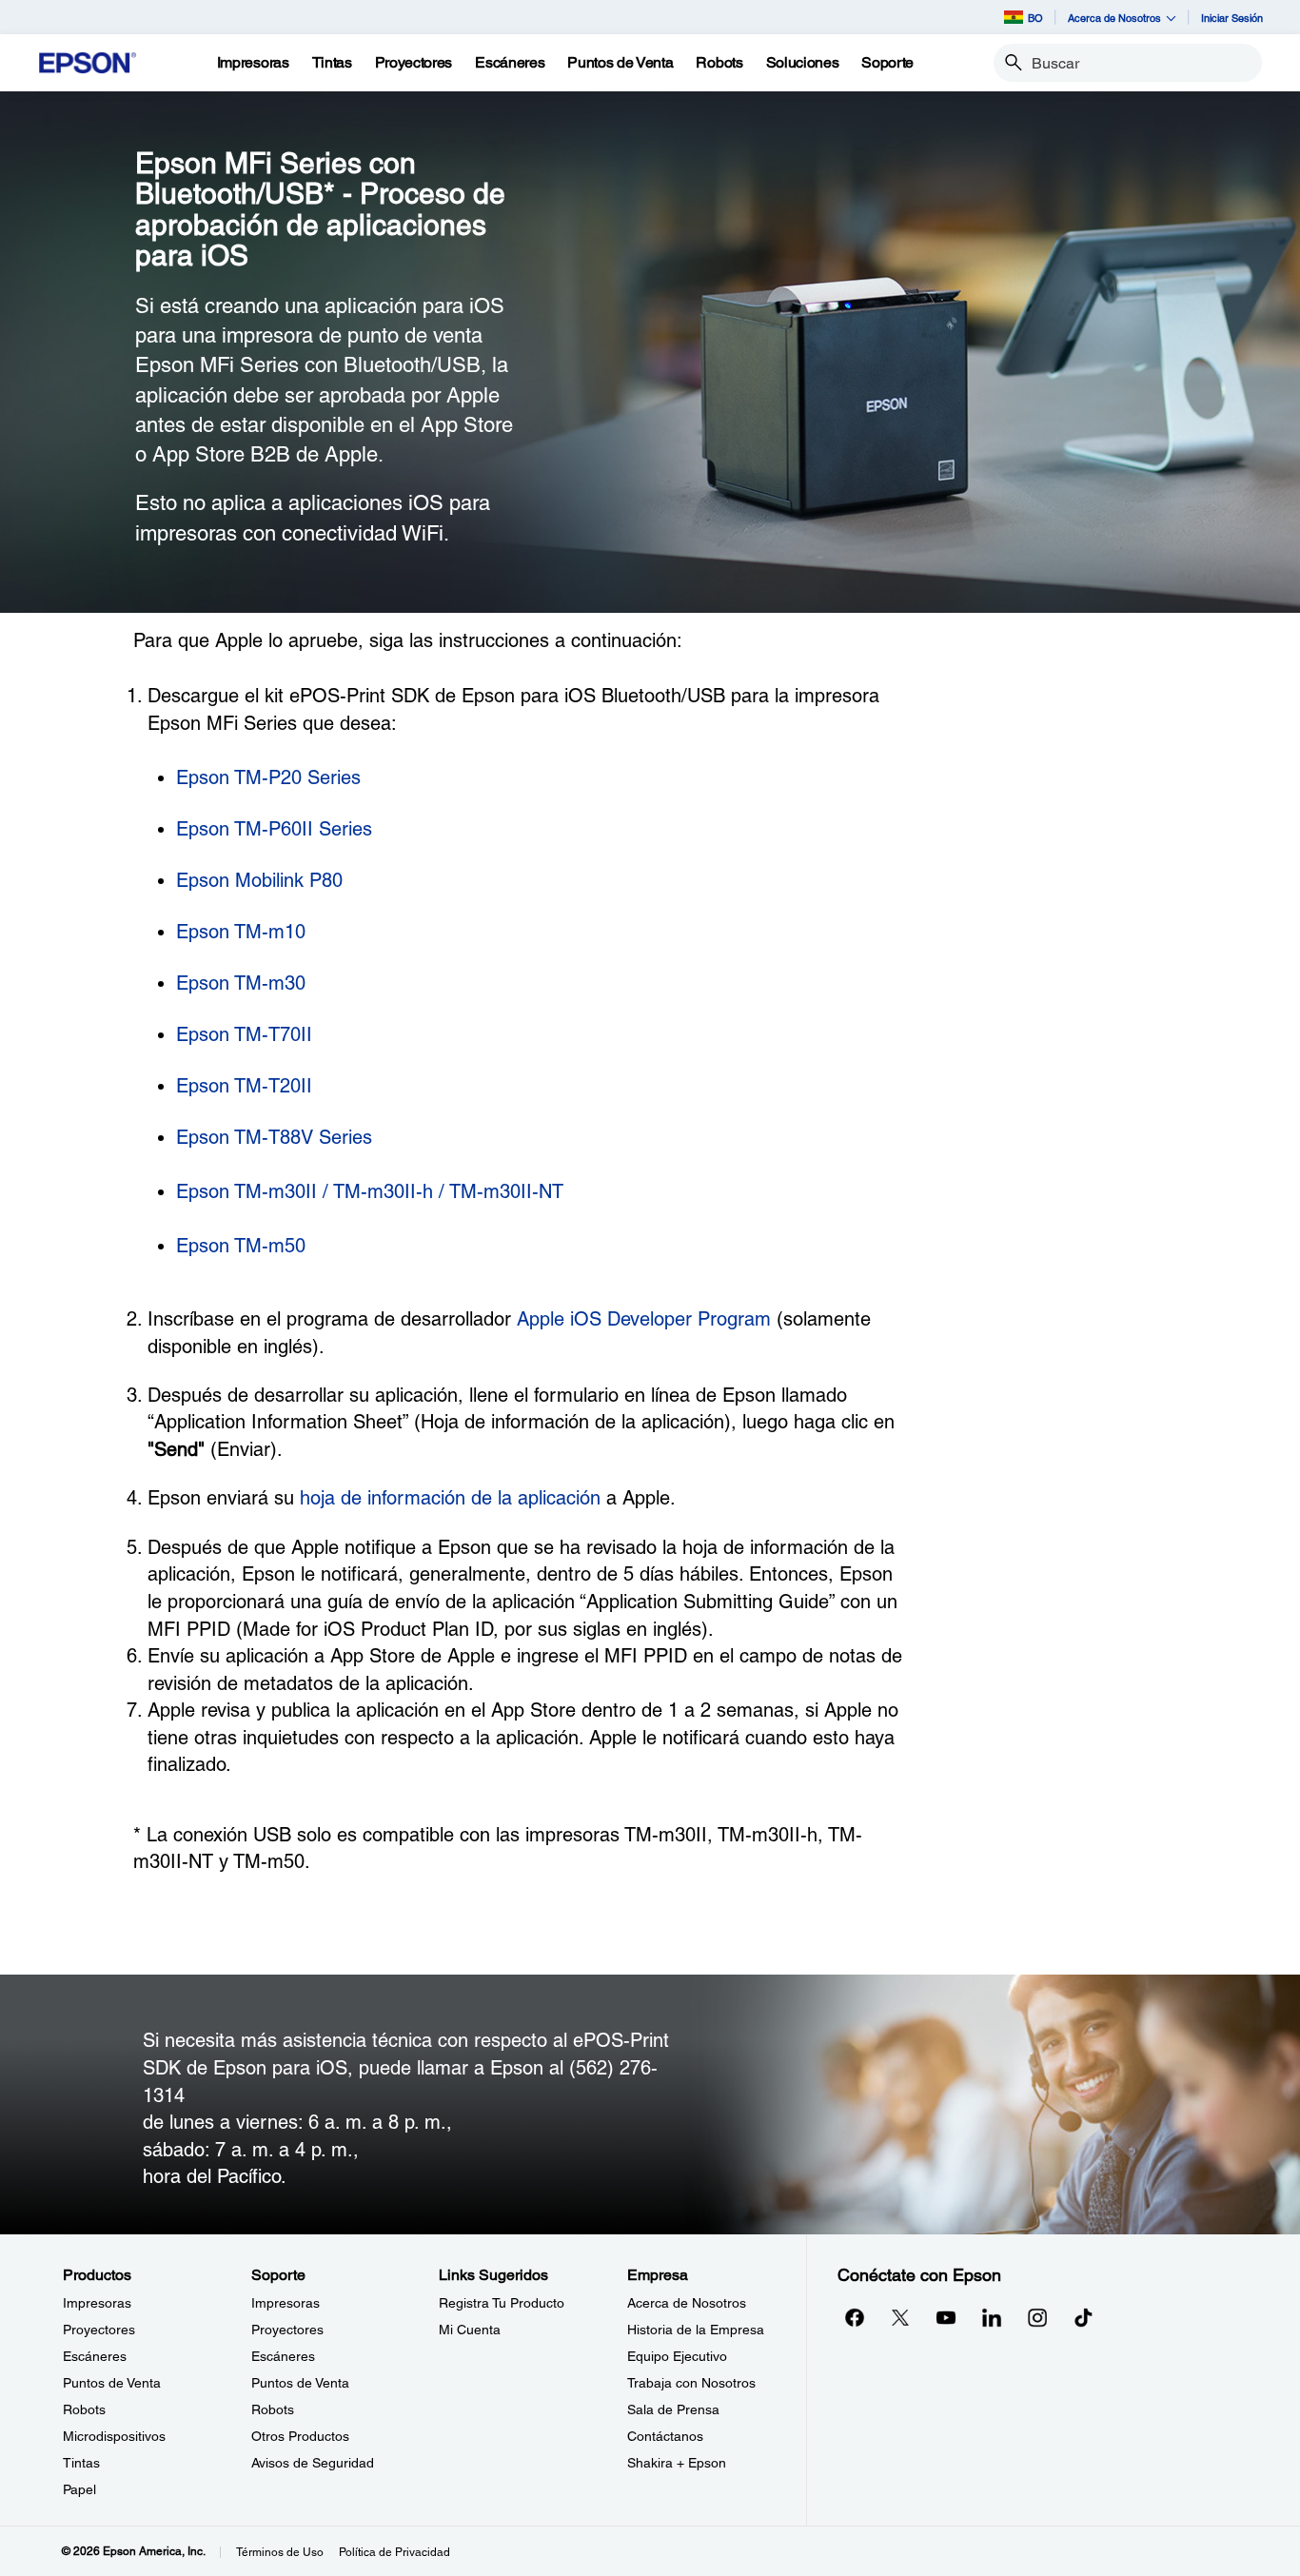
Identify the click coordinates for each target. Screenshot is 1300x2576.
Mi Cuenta (470, 2330)
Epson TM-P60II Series (274, 829)
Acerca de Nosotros (687, 2303)
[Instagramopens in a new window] (1037, 2317)
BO (1035, 18)
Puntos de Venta (112, 2383)
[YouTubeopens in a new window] (946, 2317)
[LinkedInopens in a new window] (992, 2317)
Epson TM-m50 (241, 1246)
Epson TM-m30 (241, 983)
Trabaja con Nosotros (691, 2383)
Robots (84, 2409)
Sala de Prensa (673, 2409)
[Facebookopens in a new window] (855, 2317)
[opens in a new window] (1083, 2317)
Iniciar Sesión (1232, 18)
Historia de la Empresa (696, 2330)
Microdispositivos (114, 2436)
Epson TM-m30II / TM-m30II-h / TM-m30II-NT (370, 1191)
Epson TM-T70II (244, 1034)
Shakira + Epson (677, 2463)
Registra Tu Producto (502, 2303)
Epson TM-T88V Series (274, 1137)
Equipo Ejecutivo (677, 2356)
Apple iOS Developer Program (644, 1319)
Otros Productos (300, 2436)
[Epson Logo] (88, 63)
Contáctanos (665, 2436)
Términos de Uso (280, 2552)
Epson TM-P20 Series (268, 777)
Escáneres (95, 2356)
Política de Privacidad (394, 2552)
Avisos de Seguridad (313, 2463)
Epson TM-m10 (241, 932)
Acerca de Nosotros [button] (1114, 18)
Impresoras (97, 2303)
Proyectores (99, 2330)
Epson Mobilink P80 (259, 880)
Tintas (81, 2463)
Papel (79, 2489)
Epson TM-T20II (244, 1086)
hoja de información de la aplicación (450, 1498)
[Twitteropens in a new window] (900, 2317)
